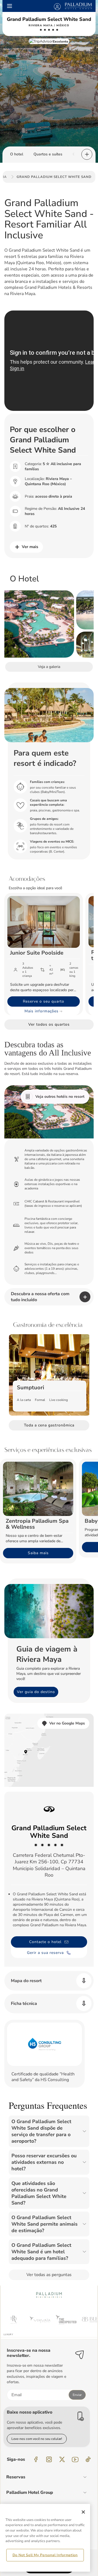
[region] (45, 2538)
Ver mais (30, 547)
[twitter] (62, 2459)
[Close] (83, 2512)
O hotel (17, 154)
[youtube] (75, 2459)
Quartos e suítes (48, 154)
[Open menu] (10, 6)
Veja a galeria (49, 667)
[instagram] (49, 2459)
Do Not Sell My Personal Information (45, 2555)
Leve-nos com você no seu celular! (37, 2439)
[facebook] (36, 2459)
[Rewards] (57, 6)
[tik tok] (88, 2459)
